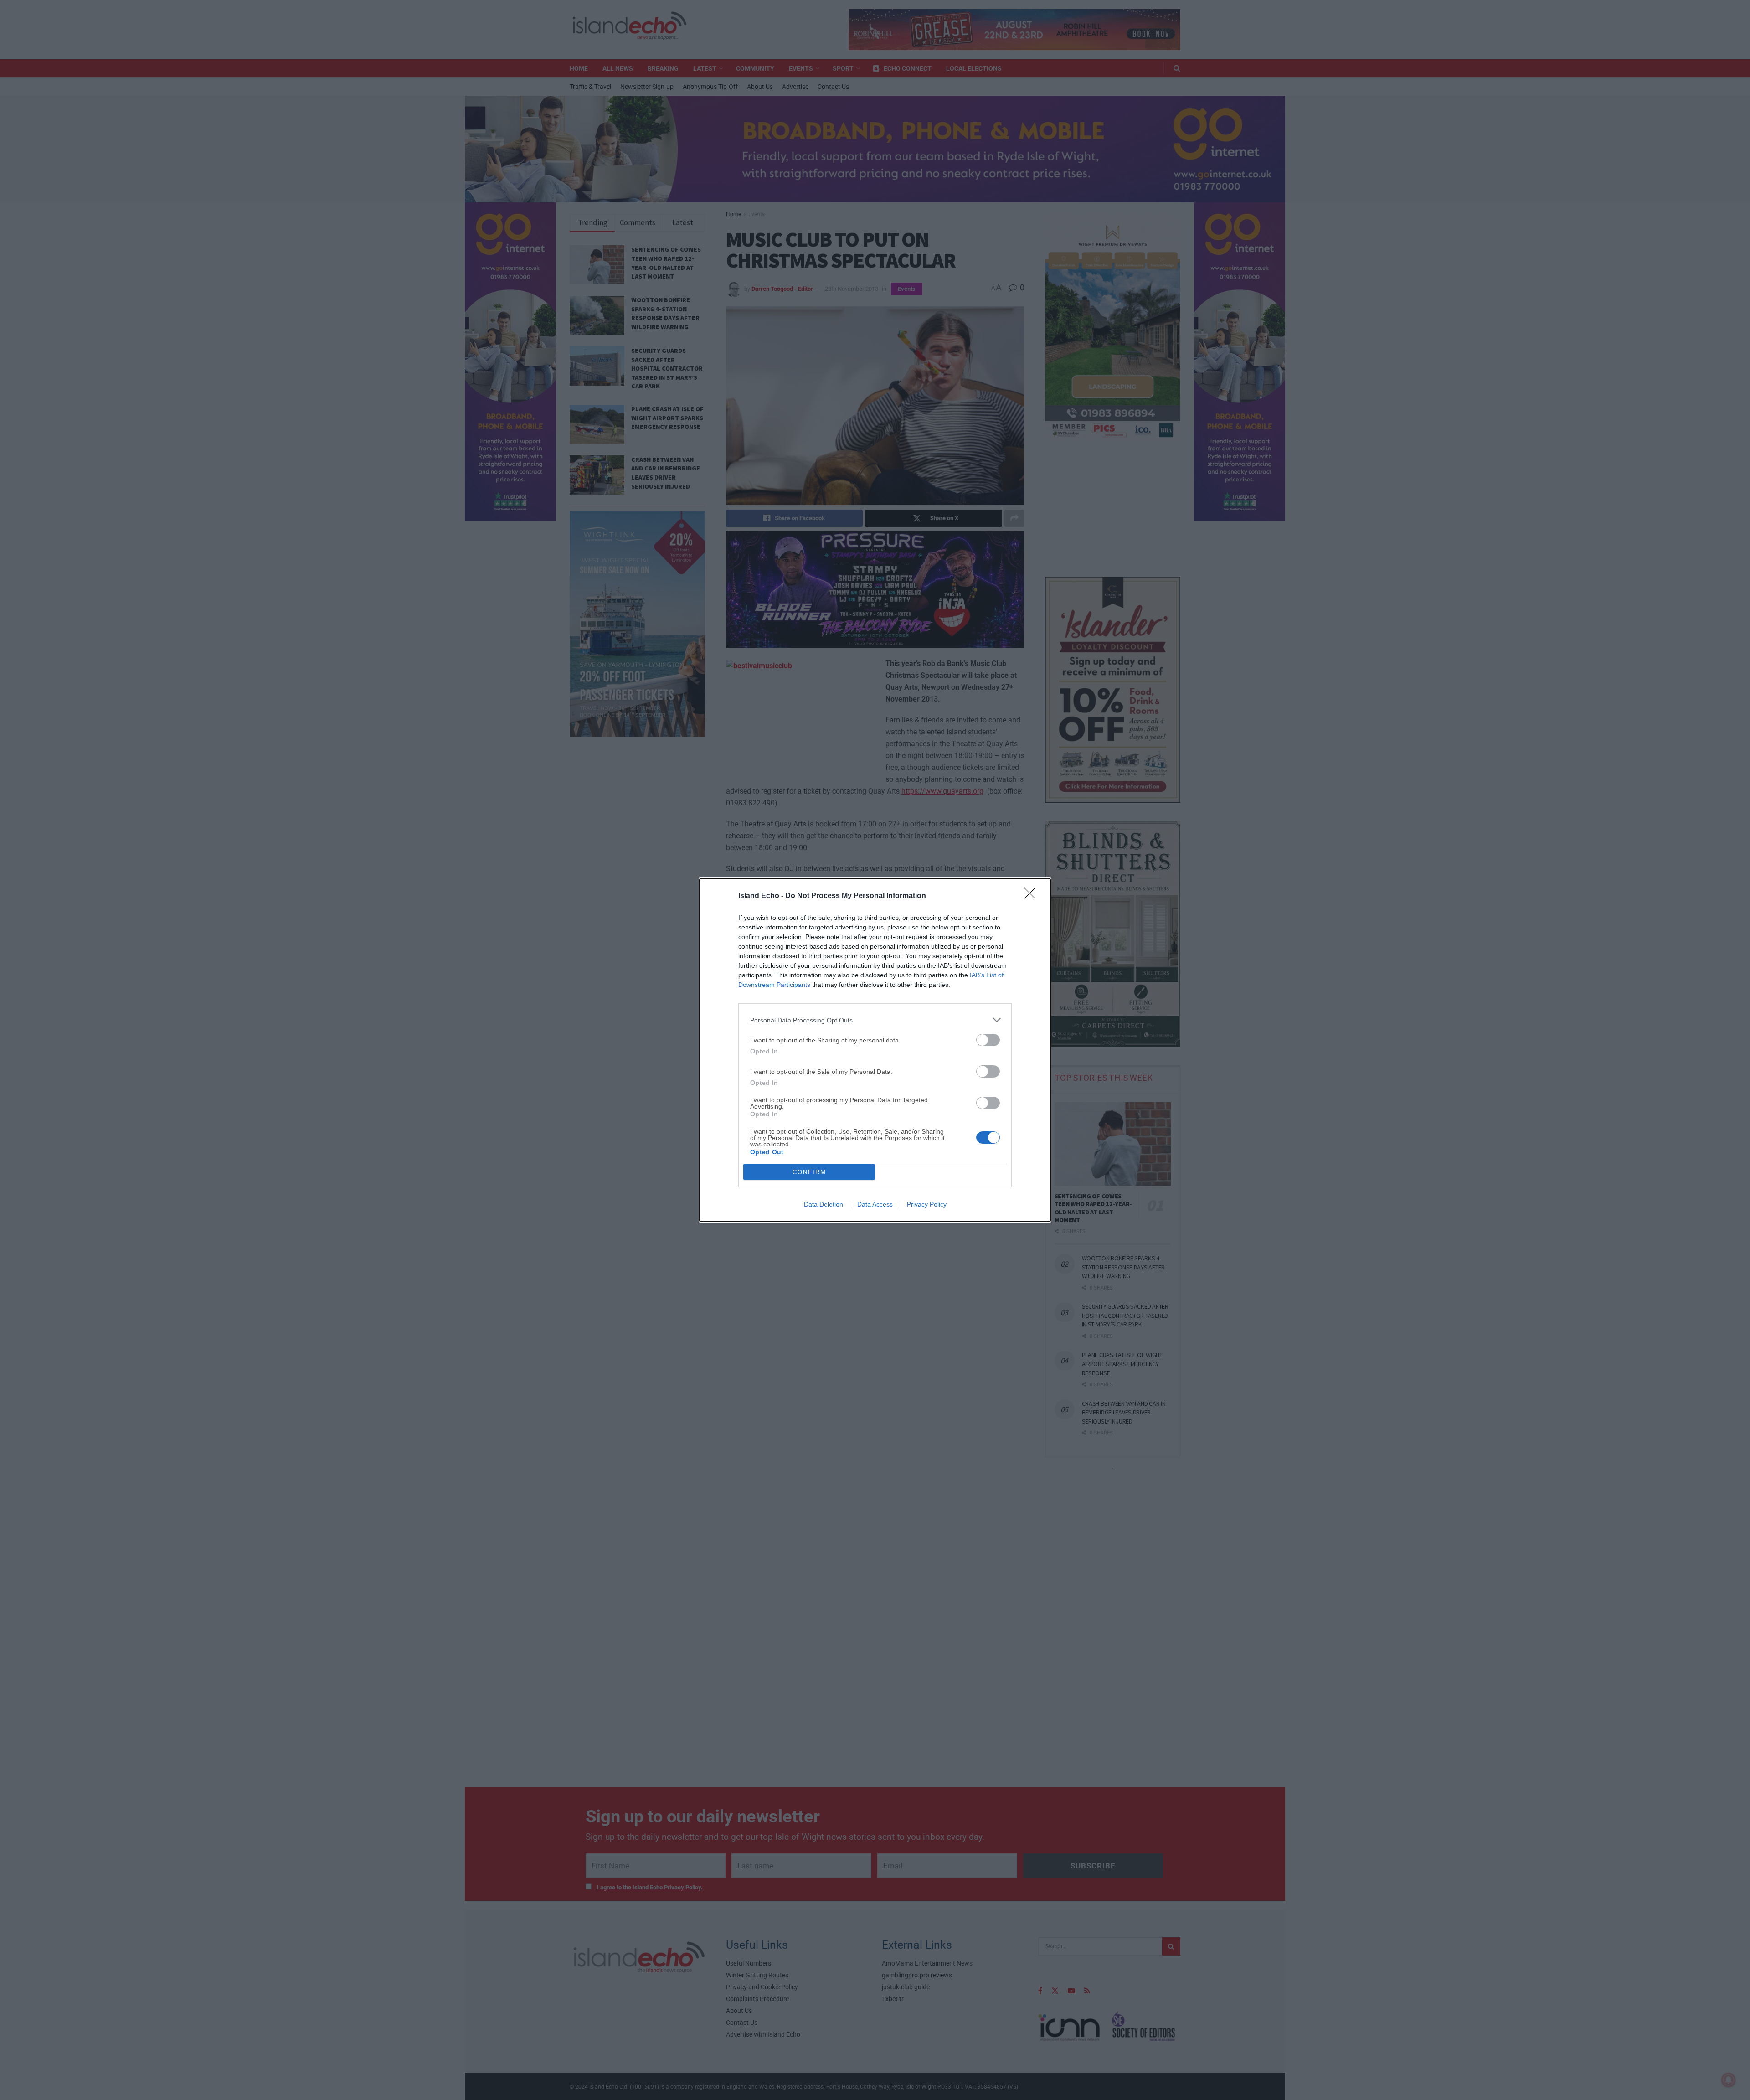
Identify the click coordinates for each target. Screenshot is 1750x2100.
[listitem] (875, 1020)
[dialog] (875, 1050)
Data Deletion (824, 1204)
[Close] (1033, 896)
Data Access (875, 1204)
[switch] (988, 1040)
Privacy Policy (927, 1204)
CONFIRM (809, 1172)
